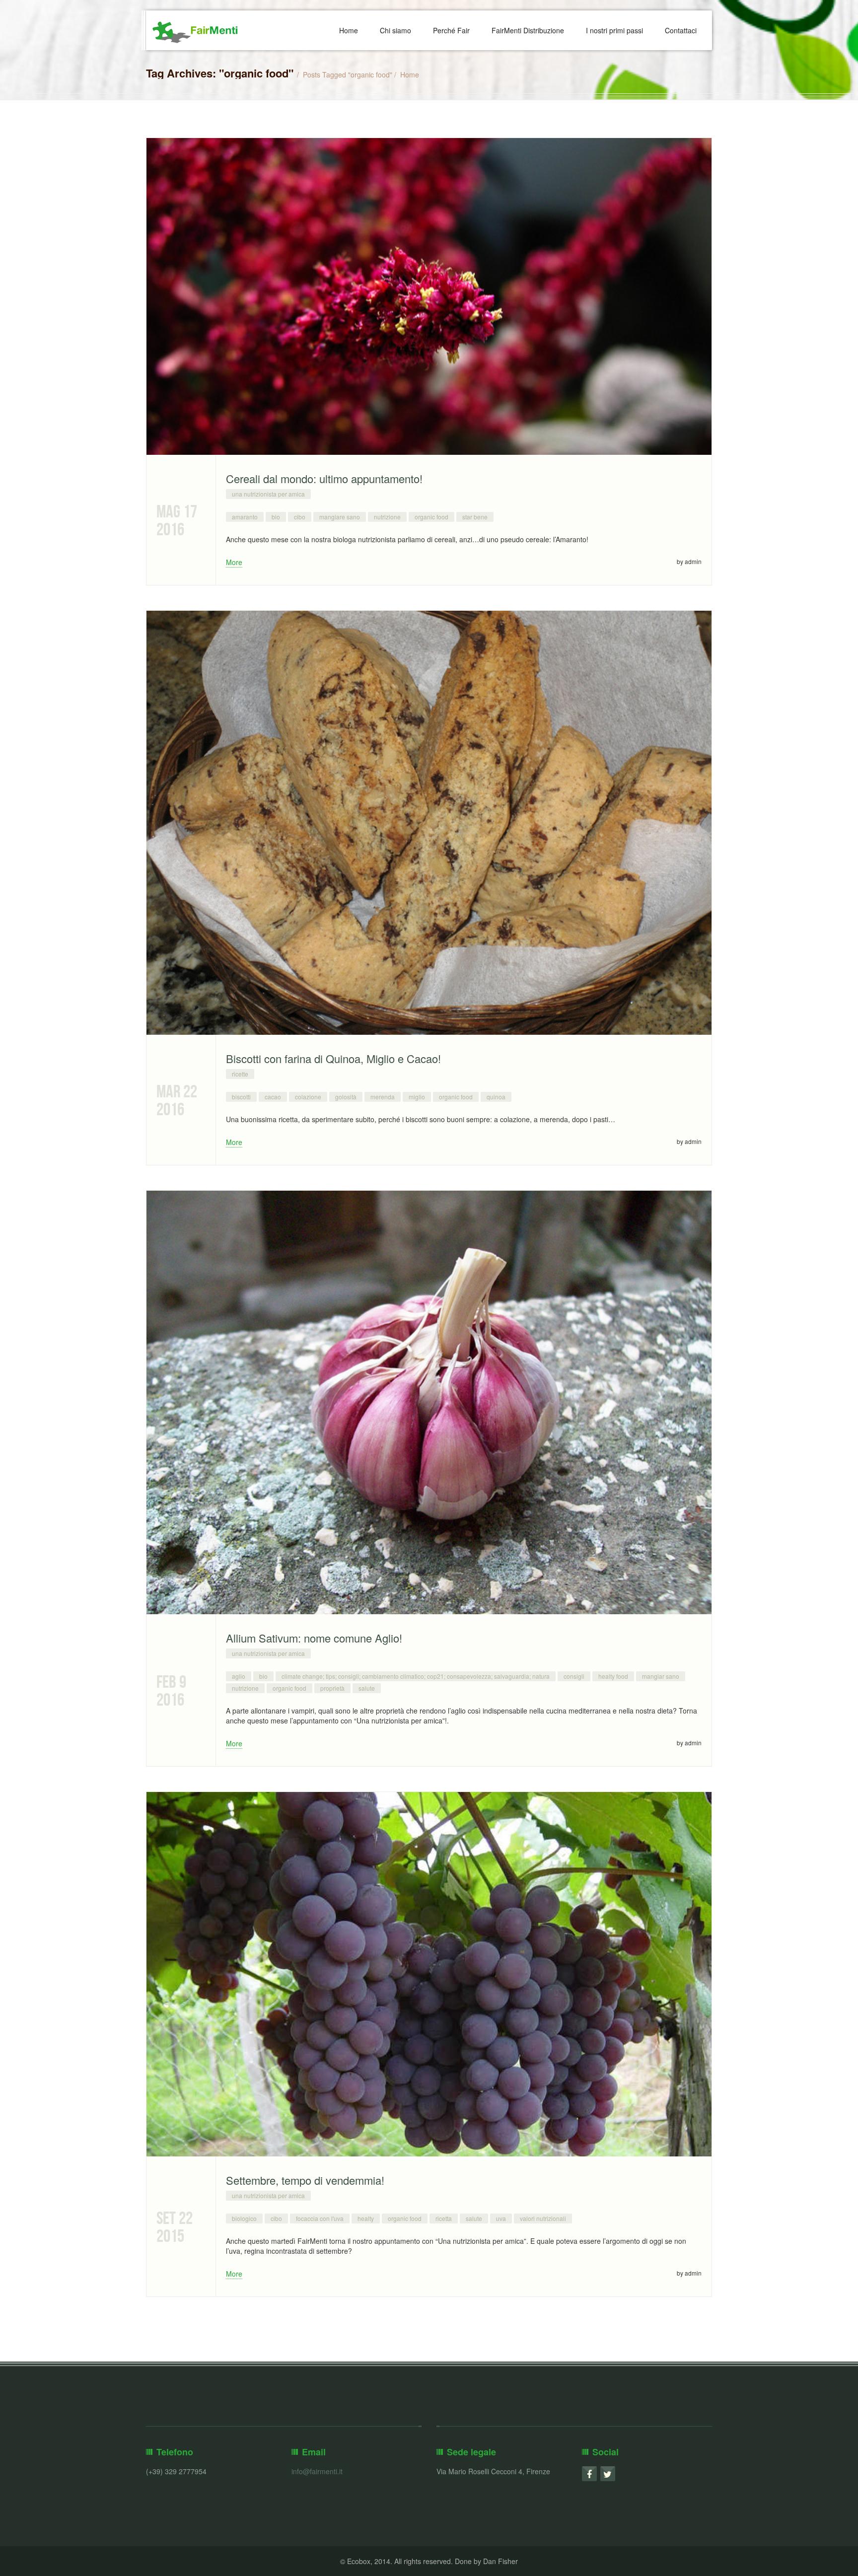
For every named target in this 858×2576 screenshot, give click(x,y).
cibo (300, 517)
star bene (475, 517)
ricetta (444, 2218)
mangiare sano (340, 517)
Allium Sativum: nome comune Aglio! (314, 1638)
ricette (240, 1074)
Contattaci (681, 30)
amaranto (245, 517)
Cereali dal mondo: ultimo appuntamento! (324, 478)
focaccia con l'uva (320, 2218)
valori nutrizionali (543, 2218)
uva (501, 2218)
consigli (574, 1676)
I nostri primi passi (614, 30)
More (234, 562)
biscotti (241, 1097)
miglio (417, 1097)
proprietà (332, 1688)
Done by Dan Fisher (486, 2561)
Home (349, 30)
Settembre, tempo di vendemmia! (305, 2180)
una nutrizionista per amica (268, 494)
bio (276, 517)
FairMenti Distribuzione (528, 30)
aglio (239, 1676)
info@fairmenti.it (317, 2471)
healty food (613, 1676)
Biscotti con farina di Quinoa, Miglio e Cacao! (333, 1058)
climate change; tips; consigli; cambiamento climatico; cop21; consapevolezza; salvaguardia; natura (416, 1676)
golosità (346, 1097)
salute (367, 1688)
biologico (244, 2218)
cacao (273, 1097)
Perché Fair (451, 30)
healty (366, 2218)
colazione (308, 1097)
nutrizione (387, 517)
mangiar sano (661, 1676)
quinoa (496, 1097)
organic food (431, 517)
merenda (383, 1097)
